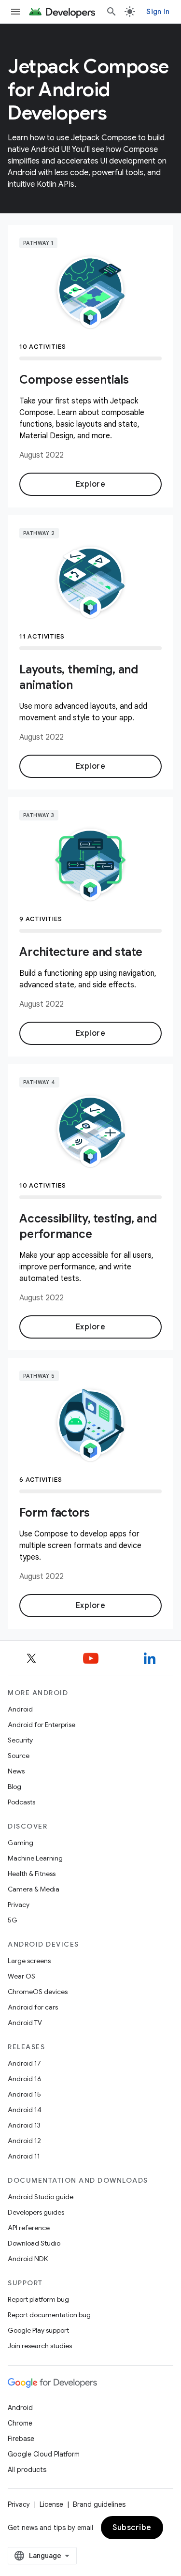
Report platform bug (38, 2299)
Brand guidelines (99, 2504)
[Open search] (111, 12)
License (51, 2504)
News (16, 1771)
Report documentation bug (49, 2315)
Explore (91, 484)
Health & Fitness (32, 1874)
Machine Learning (35, 1858)
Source (19, 1756)
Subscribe (132, 2528)
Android (20, 1709)
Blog (14, 1787)
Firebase (21, 2439)
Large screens (29, 1961)
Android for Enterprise (42, 1725)
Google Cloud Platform (44, 2454)
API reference (29, 2228)
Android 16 (25, 2079)
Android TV (25, 2023)
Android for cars (33, 2007)
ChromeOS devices (38, 1992)
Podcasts (21, 1802)
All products (27, 2470)
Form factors (55, 1513)
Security (20, 1740)
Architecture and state (81, 952)
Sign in (158, 12)
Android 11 (24, 2156)
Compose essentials (74, 380)
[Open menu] (15, 12)
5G (13, 1920)
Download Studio (34, 2243)
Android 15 (24, 2094)
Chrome (20, 2423)
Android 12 (24, 2141)
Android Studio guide (41, 2197)
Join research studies (40, 2346)
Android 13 (24, 2125)
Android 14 (25, 2110)
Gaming (21, 1843)
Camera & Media (34, 1889)
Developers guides (36, 2212)
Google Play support (38, 2330)
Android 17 (24, 2063)
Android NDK (28, 2259)
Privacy (19, 1905)
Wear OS (21, 1976)
